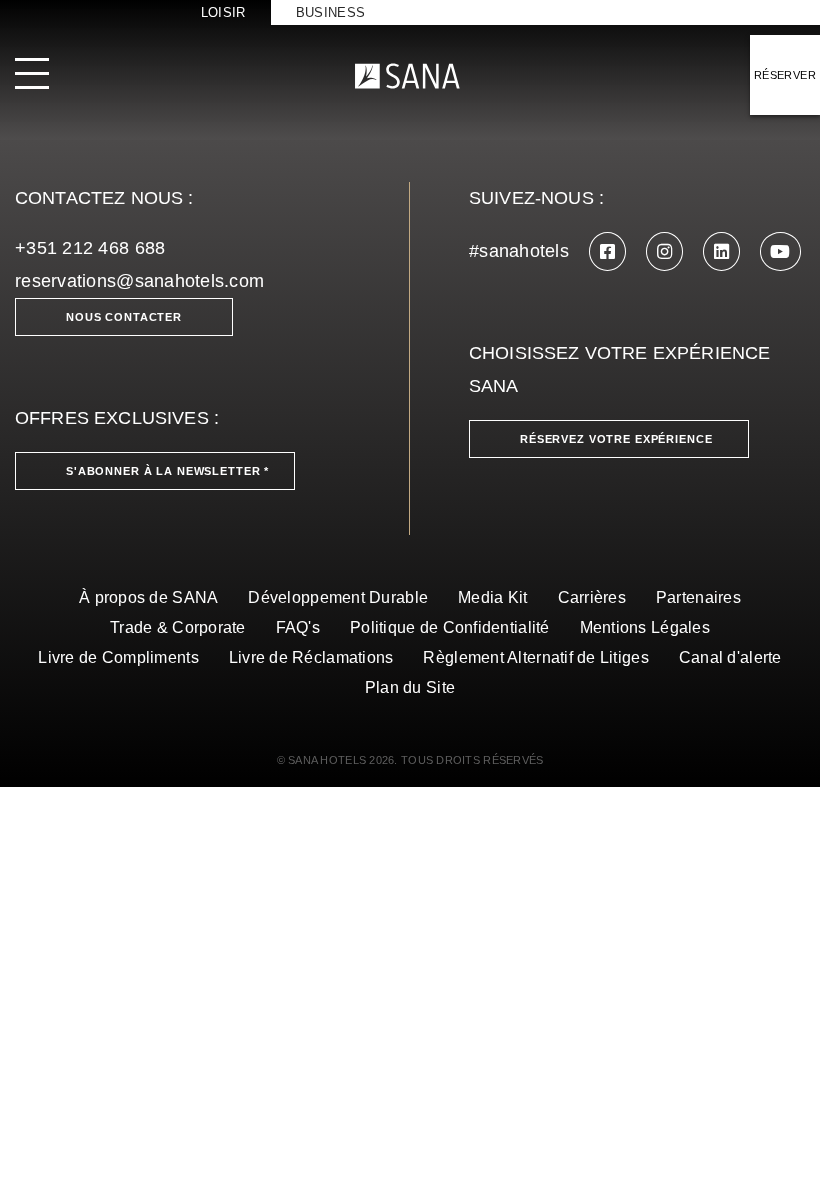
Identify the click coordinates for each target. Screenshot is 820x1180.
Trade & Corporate (178, 627)
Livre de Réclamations (311, 657)
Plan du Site (410, 687)
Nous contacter (124, 317)
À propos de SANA (148, 597)
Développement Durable (338, 597)
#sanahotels (519, 251)
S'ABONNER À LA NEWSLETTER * (167, 471)
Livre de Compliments (118, 657)
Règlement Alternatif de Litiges (535, 657)
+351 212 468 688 (90, 248)
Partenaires (698, 597)
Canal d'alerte (730, 657)
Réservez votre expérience (616, 439)
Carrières (592, 597)
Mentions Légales (645, 627)
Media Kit (492, 597)
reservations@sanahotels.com (139, 281)
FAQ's (298, 627)
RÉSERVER (785, 75)
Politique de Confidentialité (450, 627)
